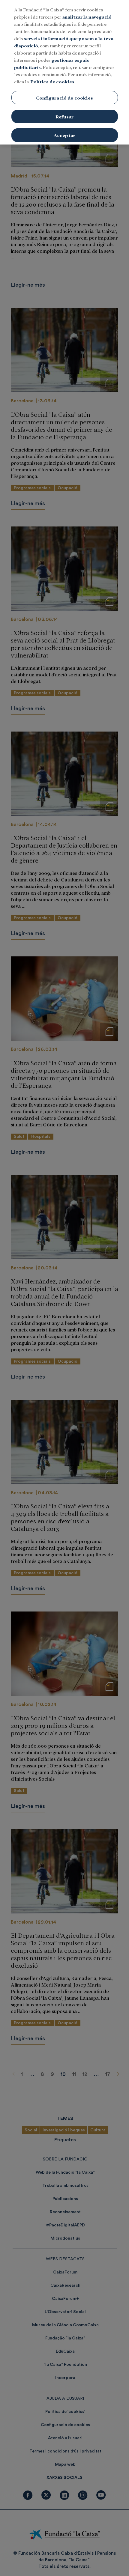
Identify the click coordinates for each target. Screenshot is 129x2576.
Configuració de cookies (64, 98)
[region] (64, 72)
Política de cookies (52, 81)
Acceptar (64, 135)
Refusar (64, 116)
